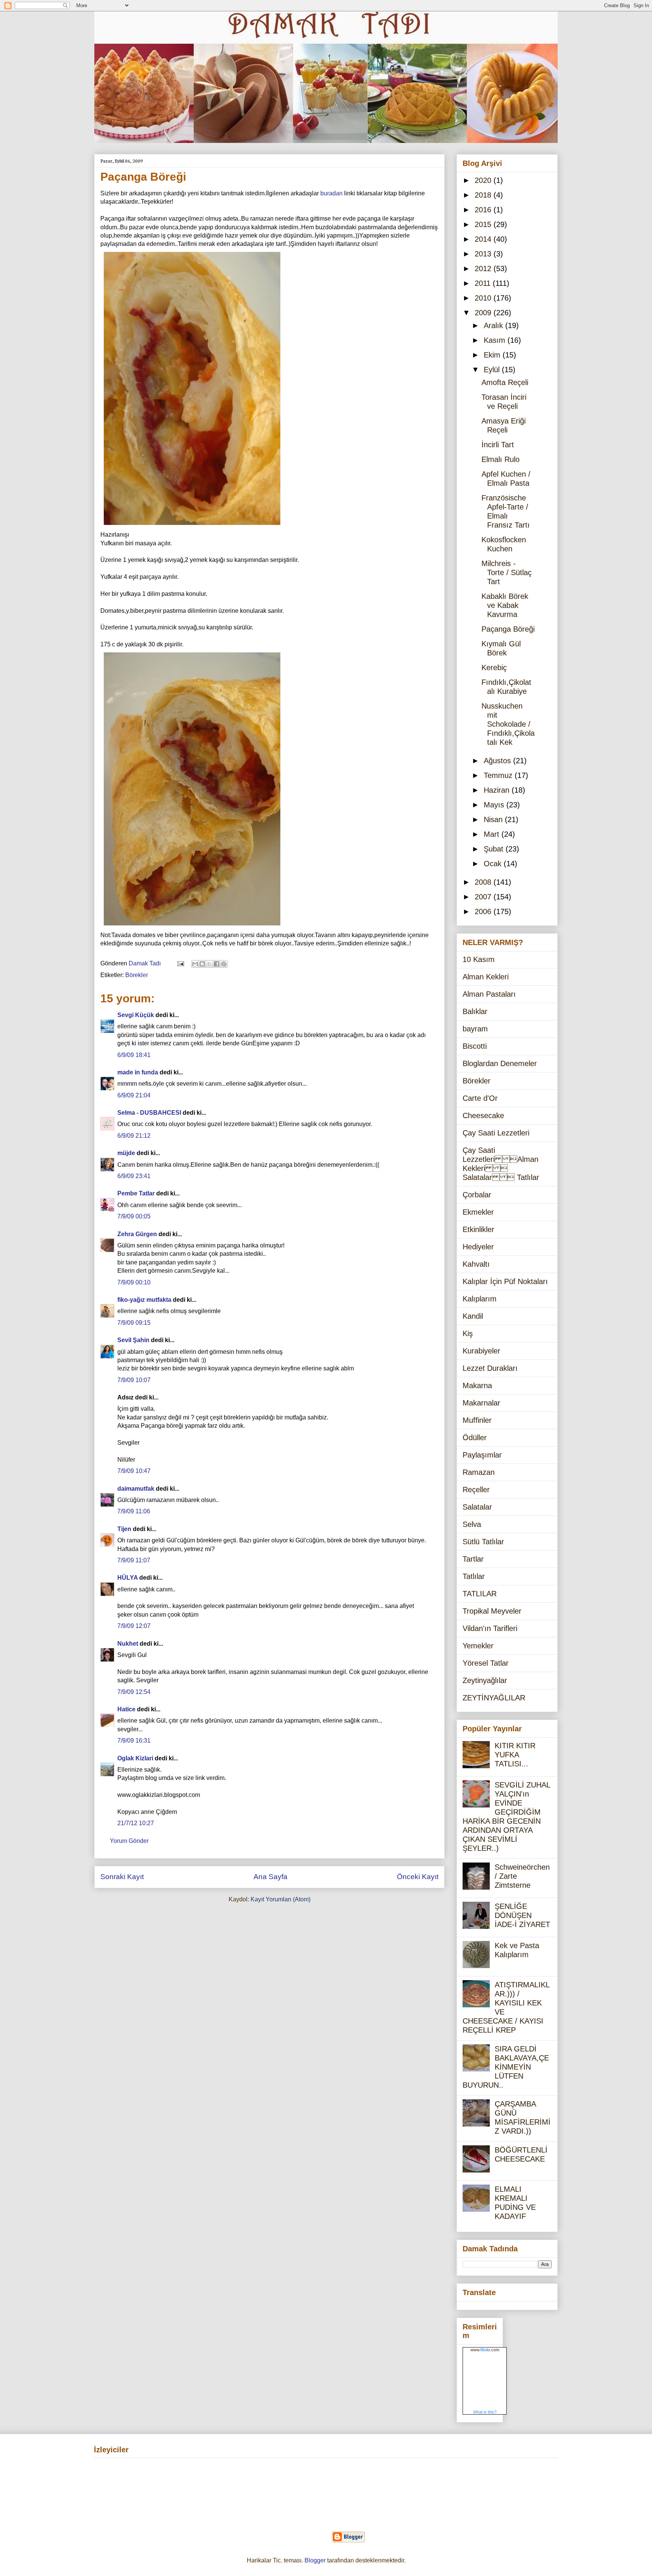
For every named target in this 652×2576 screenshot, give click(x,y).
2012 (484, 268)
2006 (484, 911)
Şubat (495, 849)
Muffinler (477, 1420)
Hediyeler (478, 1247)
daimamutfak (136, 1489)
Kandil (473, 1316)
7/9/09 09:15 (134, 1323)
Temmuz (499, 775)
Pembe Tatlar (136, 1193)
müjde (126, 1153)
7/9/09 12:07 (134, 1626)
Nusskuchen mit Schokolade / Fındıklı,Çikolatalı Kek (508, 724)
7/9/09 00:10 (134, 1282)
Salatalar (477, 1507)
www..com (485, 2350)
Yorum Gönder (129, 1841)
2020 (484, 180)
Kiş (468, 1333)
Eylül (493, 370)
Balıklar (475, 1011)
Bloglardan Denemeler (500, 1063)
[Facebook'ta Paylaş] (217, 964)
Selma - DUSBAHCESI (149, 1113)
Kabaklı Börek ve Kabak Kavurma (505, 605)
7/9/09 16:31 (134, 1741)
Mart (493, 834)
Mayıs (495, 805)
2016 (484, 210)
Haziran (498, 790)
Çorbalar (477, 1195)
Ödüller (475, 1438)
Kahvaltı (476, 1264)
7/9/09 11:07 (134, 1560)
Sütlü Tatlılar (483, 1542)
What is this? (485, 2412)
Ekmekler (478, 1212)
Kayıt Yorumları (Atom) (281, 1899)
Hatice (126, 1709)
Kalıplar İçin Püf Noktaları (505, 1281)
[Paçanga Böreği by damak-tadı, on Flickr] (192, 526)
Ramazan (479, 1472)
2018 (484, 195)
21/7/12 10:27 (136, 1823)
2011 (484, 283)
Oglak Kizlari (135, 1758)
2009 (484, 313)
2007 (484, 897)
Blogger (315, 2560)
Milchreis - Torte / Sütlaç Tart (507, 572)
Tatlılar (474, 1576)
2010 (484, 298)
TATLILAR (480, 1594)
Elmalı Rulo (501, 459)
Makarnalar (481, 1403)
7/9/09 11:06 (134, 1511)
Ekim (493, 355)
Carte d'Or (480, 1098)
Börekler (137, 975)
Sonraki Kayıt (122, 1877)
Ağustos (498, 761)
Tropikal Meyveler (492, 1611)
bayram (475, 1029)
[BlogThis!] (202, 964)
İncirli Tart (498, 445)
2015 (484, 224)
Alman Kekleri (486, 977)
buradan (331, 193)
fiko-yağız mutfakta (144, 1300)
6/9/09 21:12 (134, 1136)
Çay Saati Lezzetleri (496, 1133)
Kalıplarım (480, 1299)
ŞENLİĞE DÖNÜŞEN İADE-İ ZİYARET (522, 1915)
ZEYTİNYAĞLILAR (494, 1698)
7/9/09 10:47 (134, 1471)
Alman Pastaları (489, 994)
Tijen (124, 1529)
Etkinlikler (478, 1229)
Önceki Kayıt (418, 1877)
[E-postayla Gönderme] (180, 963)
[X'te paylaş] (209, 964)
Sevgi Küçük (136, 1015)
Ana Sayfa (271, 1877)
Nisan (494, 819)
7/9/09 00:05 (134, 1216)
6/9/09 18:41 (134, 1055)
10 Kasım (479, 959)
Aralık (494, 325)
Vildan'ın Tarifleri (490, 1628)
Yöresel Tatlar (486, 1663)
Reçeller (476, 1490)
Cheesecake (483, 1115)
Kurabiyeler (481, 1351)
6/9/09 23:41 (134, 1176)
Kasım (496, 340)
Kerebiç (494, 667)
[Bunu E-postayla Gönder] (195, 964)
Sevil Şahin (133, 1340)
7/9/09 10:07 (134, 1380)
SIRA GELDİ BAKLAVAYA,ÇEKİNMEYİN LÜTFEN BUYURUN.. (506, 2067)
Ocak (494, 864)
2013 (484, 254)
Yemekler (478, 1646)
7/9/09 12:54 (134, 1692)
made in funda (138, 1072)
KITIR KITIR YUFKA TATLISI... (515, 1755)
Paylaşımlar (482, 1455)
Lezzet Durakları (490, 1368)
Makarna (477, 1385)
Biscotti (475, 1046)
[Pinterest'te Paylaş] (224, 964)
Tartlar (473, 1559)
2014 (484, 239)
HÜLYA (128, 1578)
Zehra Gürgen (137, 1234)
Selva (472, 1524)
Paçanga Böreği (508, 629)
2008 (484, 882)
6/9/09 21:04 (134, 1095)
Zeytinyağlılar (485, 1680)
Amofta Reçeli (505, 382)
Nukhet (128, 1644)
